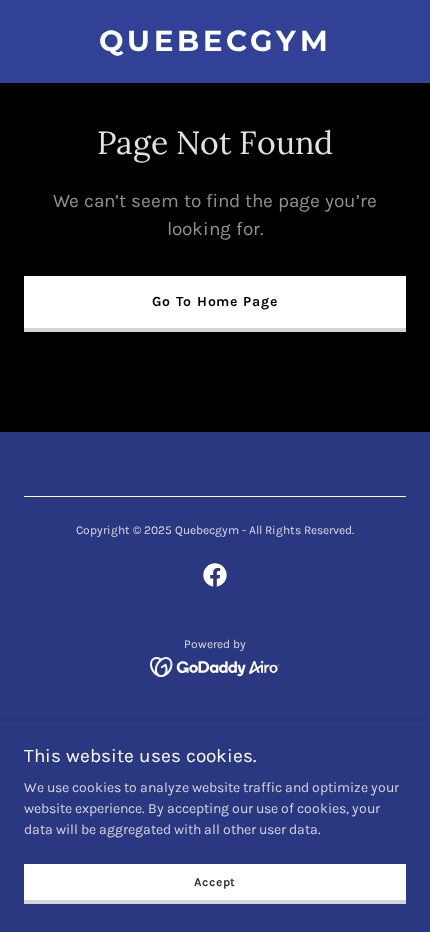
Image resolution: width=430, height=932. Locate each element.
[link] (215, 46)
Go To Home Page (214, 301)
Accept (215, 882)
